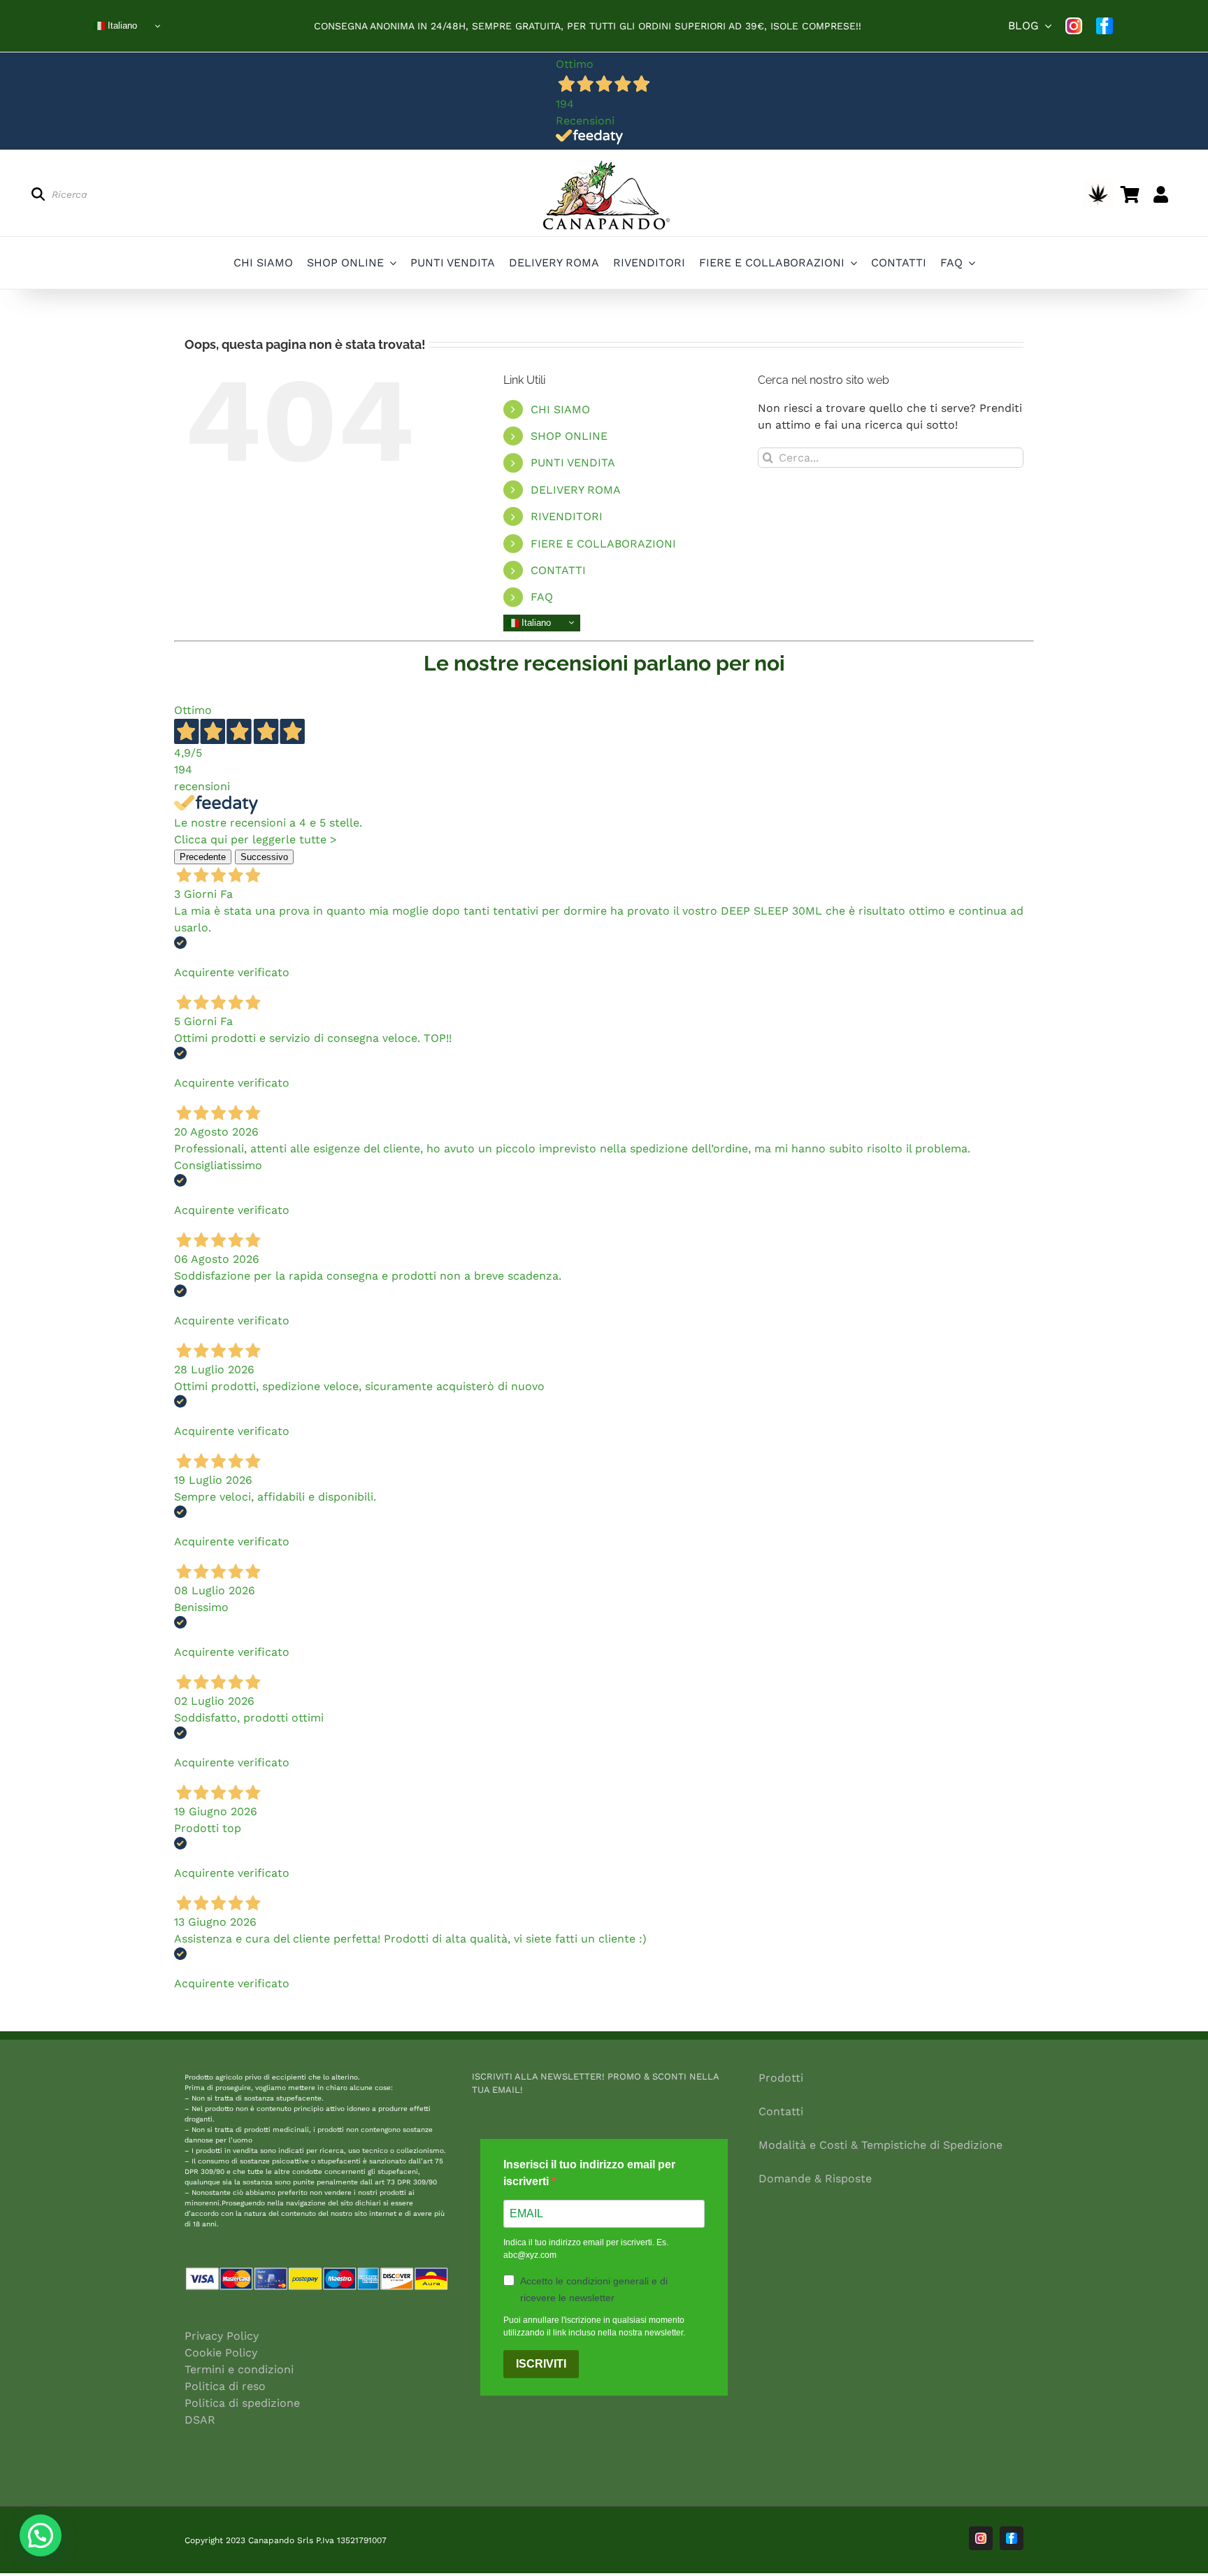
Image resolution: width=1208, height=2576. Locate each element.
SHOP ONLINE (569, 436)
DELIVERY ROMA (576, 490)
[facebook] (1105, 26)
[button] (41, 2535)
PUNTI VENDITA (573, 463)
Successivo (264, 857)
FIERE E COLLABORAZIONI (603, 544)
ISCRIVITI (541, 2364)
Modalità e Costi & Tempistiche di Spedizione (880, 2145)
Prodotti (781, 2078)
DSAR (200, 2420)
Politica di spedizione (242, 2403)
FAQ (542, 597)
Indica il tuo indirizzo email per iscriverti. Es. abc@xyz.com (586, 2249)
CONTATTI (558, 570)
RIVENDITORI (567, 516)
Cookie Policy (221, 2353)
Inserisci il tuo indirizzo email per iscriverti (589, 2173)
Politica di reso (225, 2386)
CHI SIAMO (560, 409)
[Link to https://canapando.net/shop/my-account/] (1161, 194)
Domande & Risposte (815, 2178)
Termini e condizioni (239, 2369)
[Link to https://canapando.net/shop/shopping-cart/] (1130, 194)
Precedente (203, 857)
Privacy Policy (222, 2336)
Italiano (121, 26)
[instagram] (1074, 26)
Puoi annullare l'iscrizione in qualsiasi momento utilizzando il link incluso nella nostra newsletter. (594, 2326)
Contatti (781, 2111)
